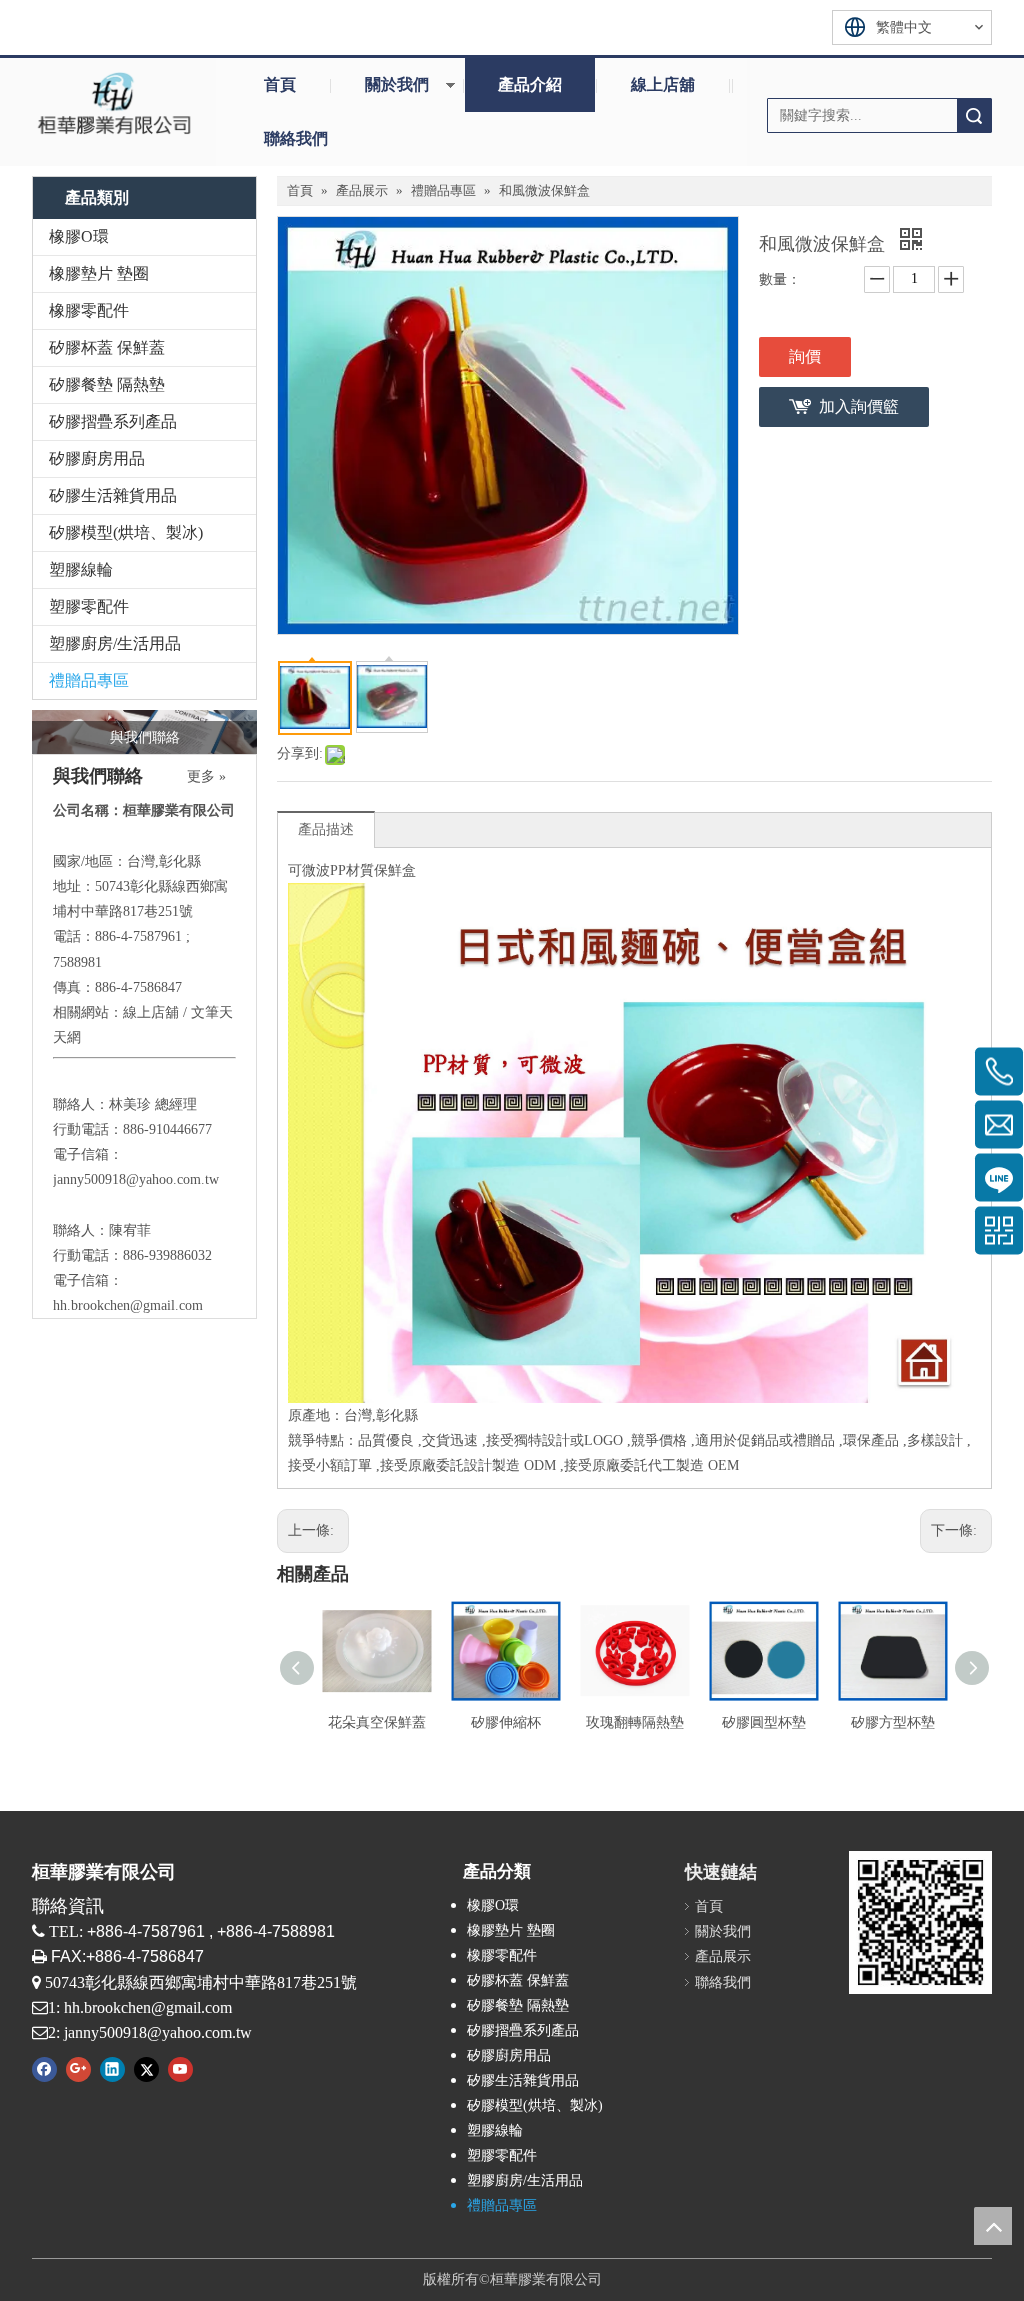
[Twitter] (146, 2069)
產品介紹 (530, 84)
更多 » (206, 777)
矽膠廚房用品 (97, 458)
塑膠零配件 (89, 606)
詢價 (805, 356)
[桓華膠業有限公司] (114, 102)
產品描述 (326, 829)
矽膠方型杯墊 (893, 1722)
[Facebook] (44, 2069)
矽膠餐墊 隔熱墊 (107, 384)
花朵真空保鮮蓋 (377, 1722)
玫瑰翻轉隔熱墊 (635, 1722)
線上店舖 (663, 84)
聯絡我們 (296, 138)
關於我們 (397, 84)
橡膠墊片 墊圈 (99, 273)
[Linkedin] (112, 2069)
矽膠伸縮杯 (506, 1722)
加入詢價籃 (859, 406)
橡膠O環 (79, 236)
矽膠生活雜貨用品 (113, 495)
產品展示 (723, 1956)
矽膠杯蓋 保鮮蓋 (107, 347)
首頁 (280, 84)
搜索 (974, 115)
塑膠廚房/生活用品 (115, 643)
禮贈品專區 (89, 680)
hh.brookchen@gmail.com (128, 1305)
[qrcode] (920, 1922)
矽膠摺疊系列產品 (113, 421)
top (993, 2226)
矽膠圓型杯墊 (764, 1722)
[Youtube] (180, 2069)
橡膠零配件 (89, 310)
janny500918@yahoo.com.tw (136, 1179)
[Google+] (78, 2069)
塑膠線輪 (81, 569)
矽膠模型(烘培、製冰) (126, 532)
